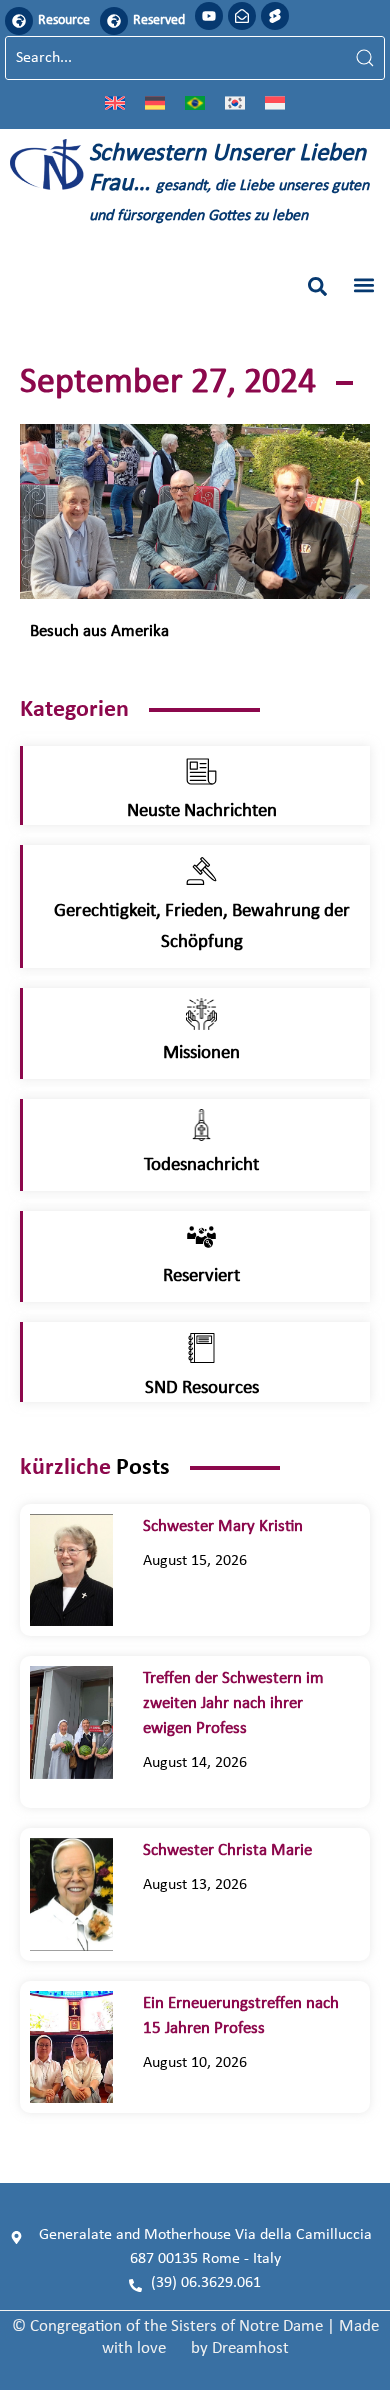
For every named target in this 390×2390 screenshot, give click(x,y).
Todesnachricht (201, 1165)
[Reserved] (114, 21)
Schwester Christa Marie (241, 1850)
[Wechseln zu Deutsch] (155, 102)
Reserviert (201, 1276)
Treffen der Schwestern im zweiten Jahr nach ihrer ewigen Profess (233, 1703)
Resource (64, 20)
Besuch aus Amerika (99, 631)
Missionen (201, 1053)
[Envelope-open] (242, 16)
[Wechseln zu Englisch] (115, 102)
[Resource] (19, 21)
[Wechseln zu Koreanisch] (235, 102)
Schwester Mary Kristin (223, 1526)
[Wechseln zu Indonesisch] (275, 102)
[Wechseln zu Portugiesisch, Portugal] (195, 102)
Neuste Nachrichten (202, 811)
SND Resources (202, 1388)
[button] (317, 286)
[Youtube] (209, 16)
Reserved (159, 20)
